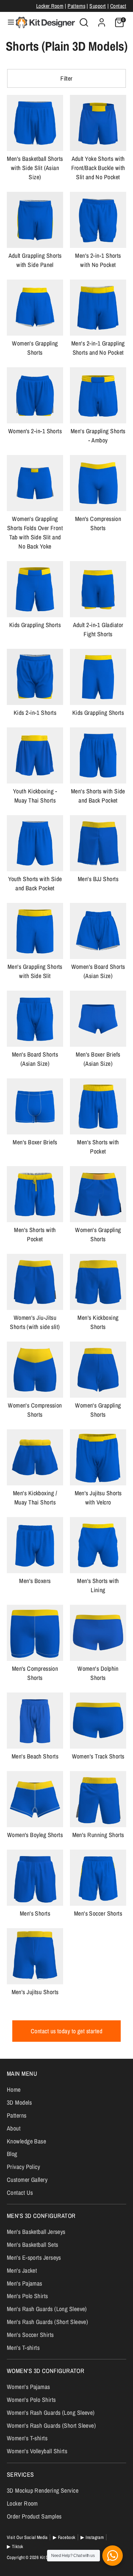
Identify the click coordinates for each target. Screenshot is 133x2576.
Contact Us (20, 2193)
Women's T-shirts (27, 2438)
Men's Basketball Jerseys (36, 2232)
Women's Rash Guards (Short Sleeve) (51, 2426)
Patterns (76, 6)
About (14, 2128)
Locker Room (50, 6)
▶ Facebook (64, 2537)
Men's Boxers (35, 1581)
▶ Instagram (92, 2537)
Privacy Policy (23, 2167)
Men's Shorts (35, 1913)
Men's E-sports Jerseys (34, 2258)
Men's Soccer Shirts (30, 2335)
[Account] (102, 20)
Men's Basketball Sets (32, 2245)
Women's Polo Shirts (31, 2400)
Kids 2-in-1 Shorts (35, 713)
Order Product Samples (34, 2516)
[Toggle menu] (8, 22)
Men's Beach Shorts (35, 1756)
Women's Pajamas (28, 2387)
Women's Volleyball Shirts (37, 2451)
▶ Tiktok (15, 2546)
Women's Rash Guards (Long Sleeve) (51, 2413)
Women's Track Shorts (98, 1756)
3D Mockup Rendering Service (43, 2490)
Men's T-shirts (23, 2348)
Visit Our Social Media (27, 2537)
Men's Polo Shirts (27, 2296)
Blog (12, 2154)
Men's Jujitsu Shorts (35, 1992)
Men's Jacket (22, 2270)
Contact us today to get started (66, 2031)
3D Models (19, 2102)
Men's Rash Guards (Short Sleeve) (47, 2322)
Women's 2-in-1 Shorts (35, 431)
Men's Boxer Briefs (35, 1142)
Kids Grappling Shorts (35, 625)
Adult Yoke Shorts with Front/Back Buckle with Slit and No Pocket (98, 168)
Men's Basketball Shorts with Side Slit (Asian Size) (35, 168)
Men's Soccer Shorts (98, 1913)
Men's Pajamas (25, 2283)
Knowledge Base (26, 2141)
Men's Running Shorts (98, 1835)
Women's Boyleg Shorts (35, 1835)
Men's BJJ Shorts (98, 879)
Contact (118, 6)
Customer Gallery (27, 2180)
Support (98, 6)
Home (14, 2090)
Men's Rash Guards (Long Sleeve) (47, 2309)
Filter (66, 78)
